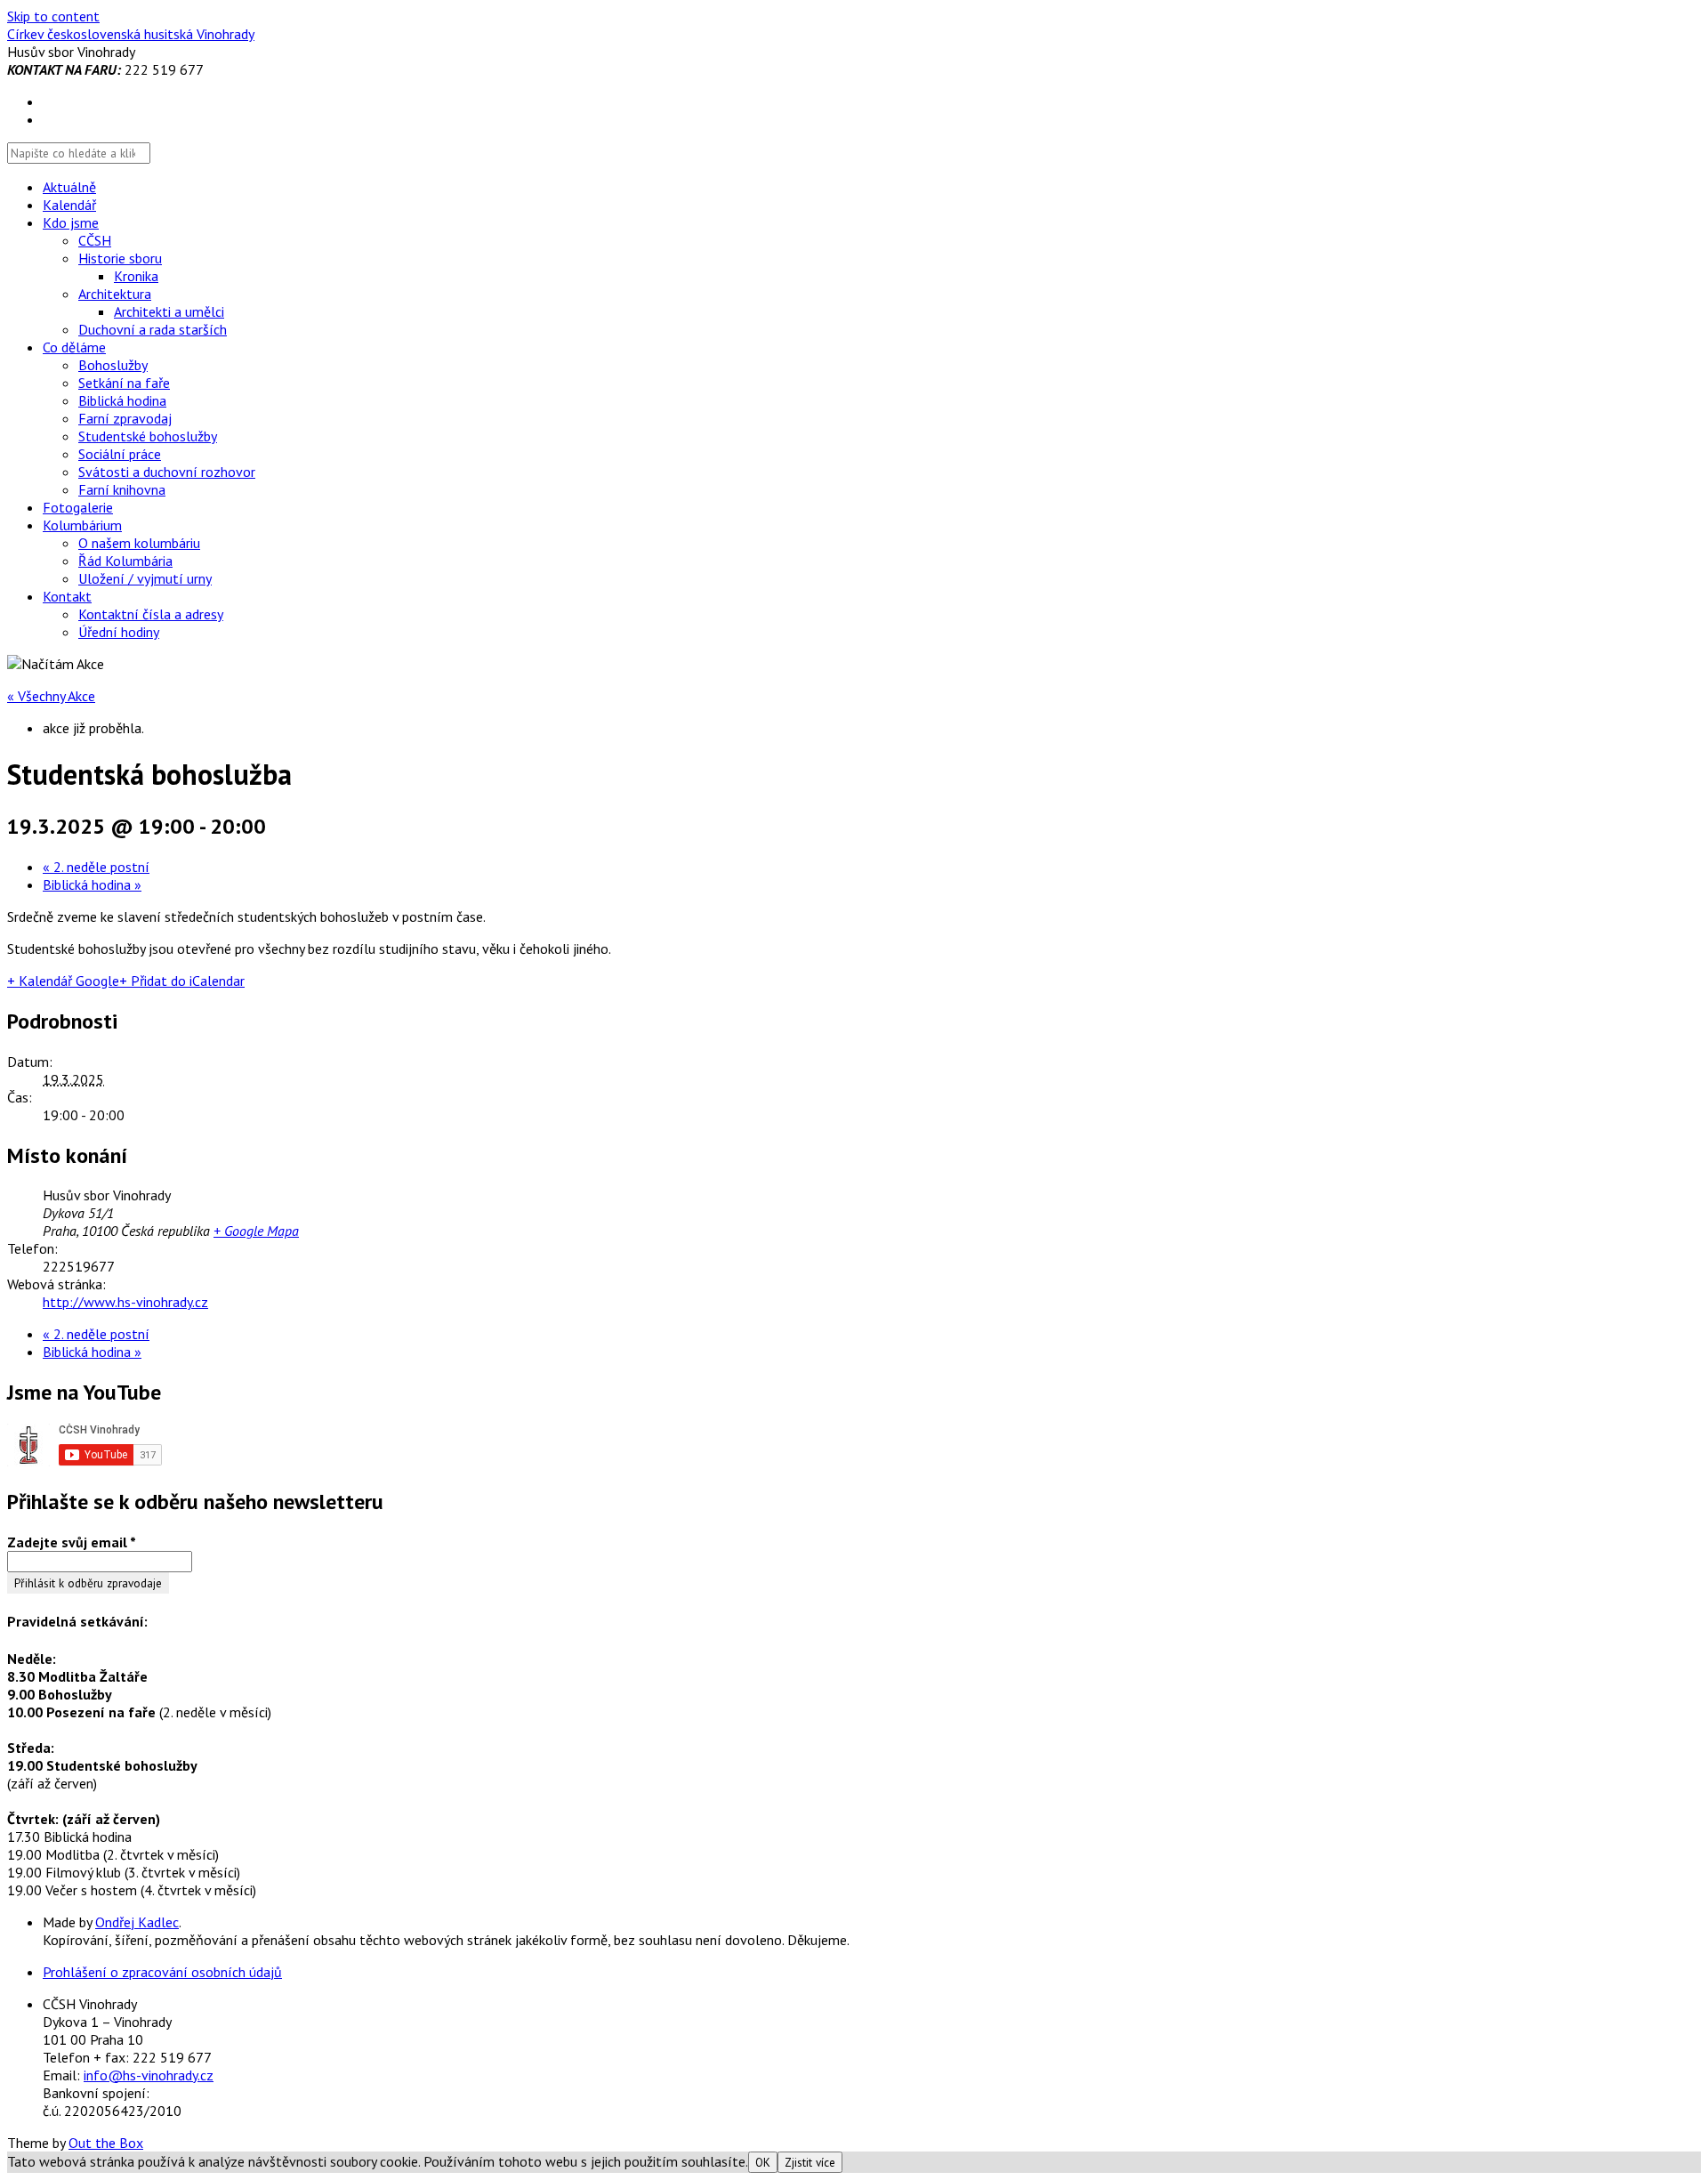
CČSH (95, 240)
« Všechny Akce (51, 696)
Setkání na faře (124, 383)
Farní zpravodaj (125, 418)
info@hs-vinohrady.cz (149, 2075)
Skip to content (53, 16)
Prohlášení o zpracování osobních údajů (162, 1972)
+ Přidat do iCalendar (182, 981)
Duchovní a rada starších (153, 329)
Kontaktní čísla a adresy (151, 614)
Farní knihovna (122, 489)
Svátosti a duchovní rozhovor (167, 472)
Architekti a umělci (169, 311)
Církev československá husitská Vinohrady (131, 34)
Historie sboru (120, 258)
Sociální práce (120, 454)
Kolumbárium (82, 525)
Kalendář (69, 205)
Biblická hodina (122, 400)
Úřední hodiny (119, 632)
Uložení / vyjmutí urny (145, 578)
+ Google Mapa (256, 1231)
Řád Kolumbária (125, 561)
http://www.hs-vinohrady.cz (125, 1302)
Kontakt (67, 596)
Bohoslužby (113, 365)
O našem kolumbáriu (139, 543)
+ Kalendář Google (63, 981)
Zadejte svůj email (72, 1542)
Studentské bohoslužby (148, 436)
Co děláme (74, 347)
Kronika (136, 276)
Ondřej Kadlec (137, 1922)
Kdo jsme (71, 222)
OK (763, 2162)
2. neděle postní (96, 867)
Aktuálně (69, 187)
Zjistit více (810, 2162)
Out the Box (106, 2143)
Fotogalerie (78, 507)
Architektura (115, 294)
